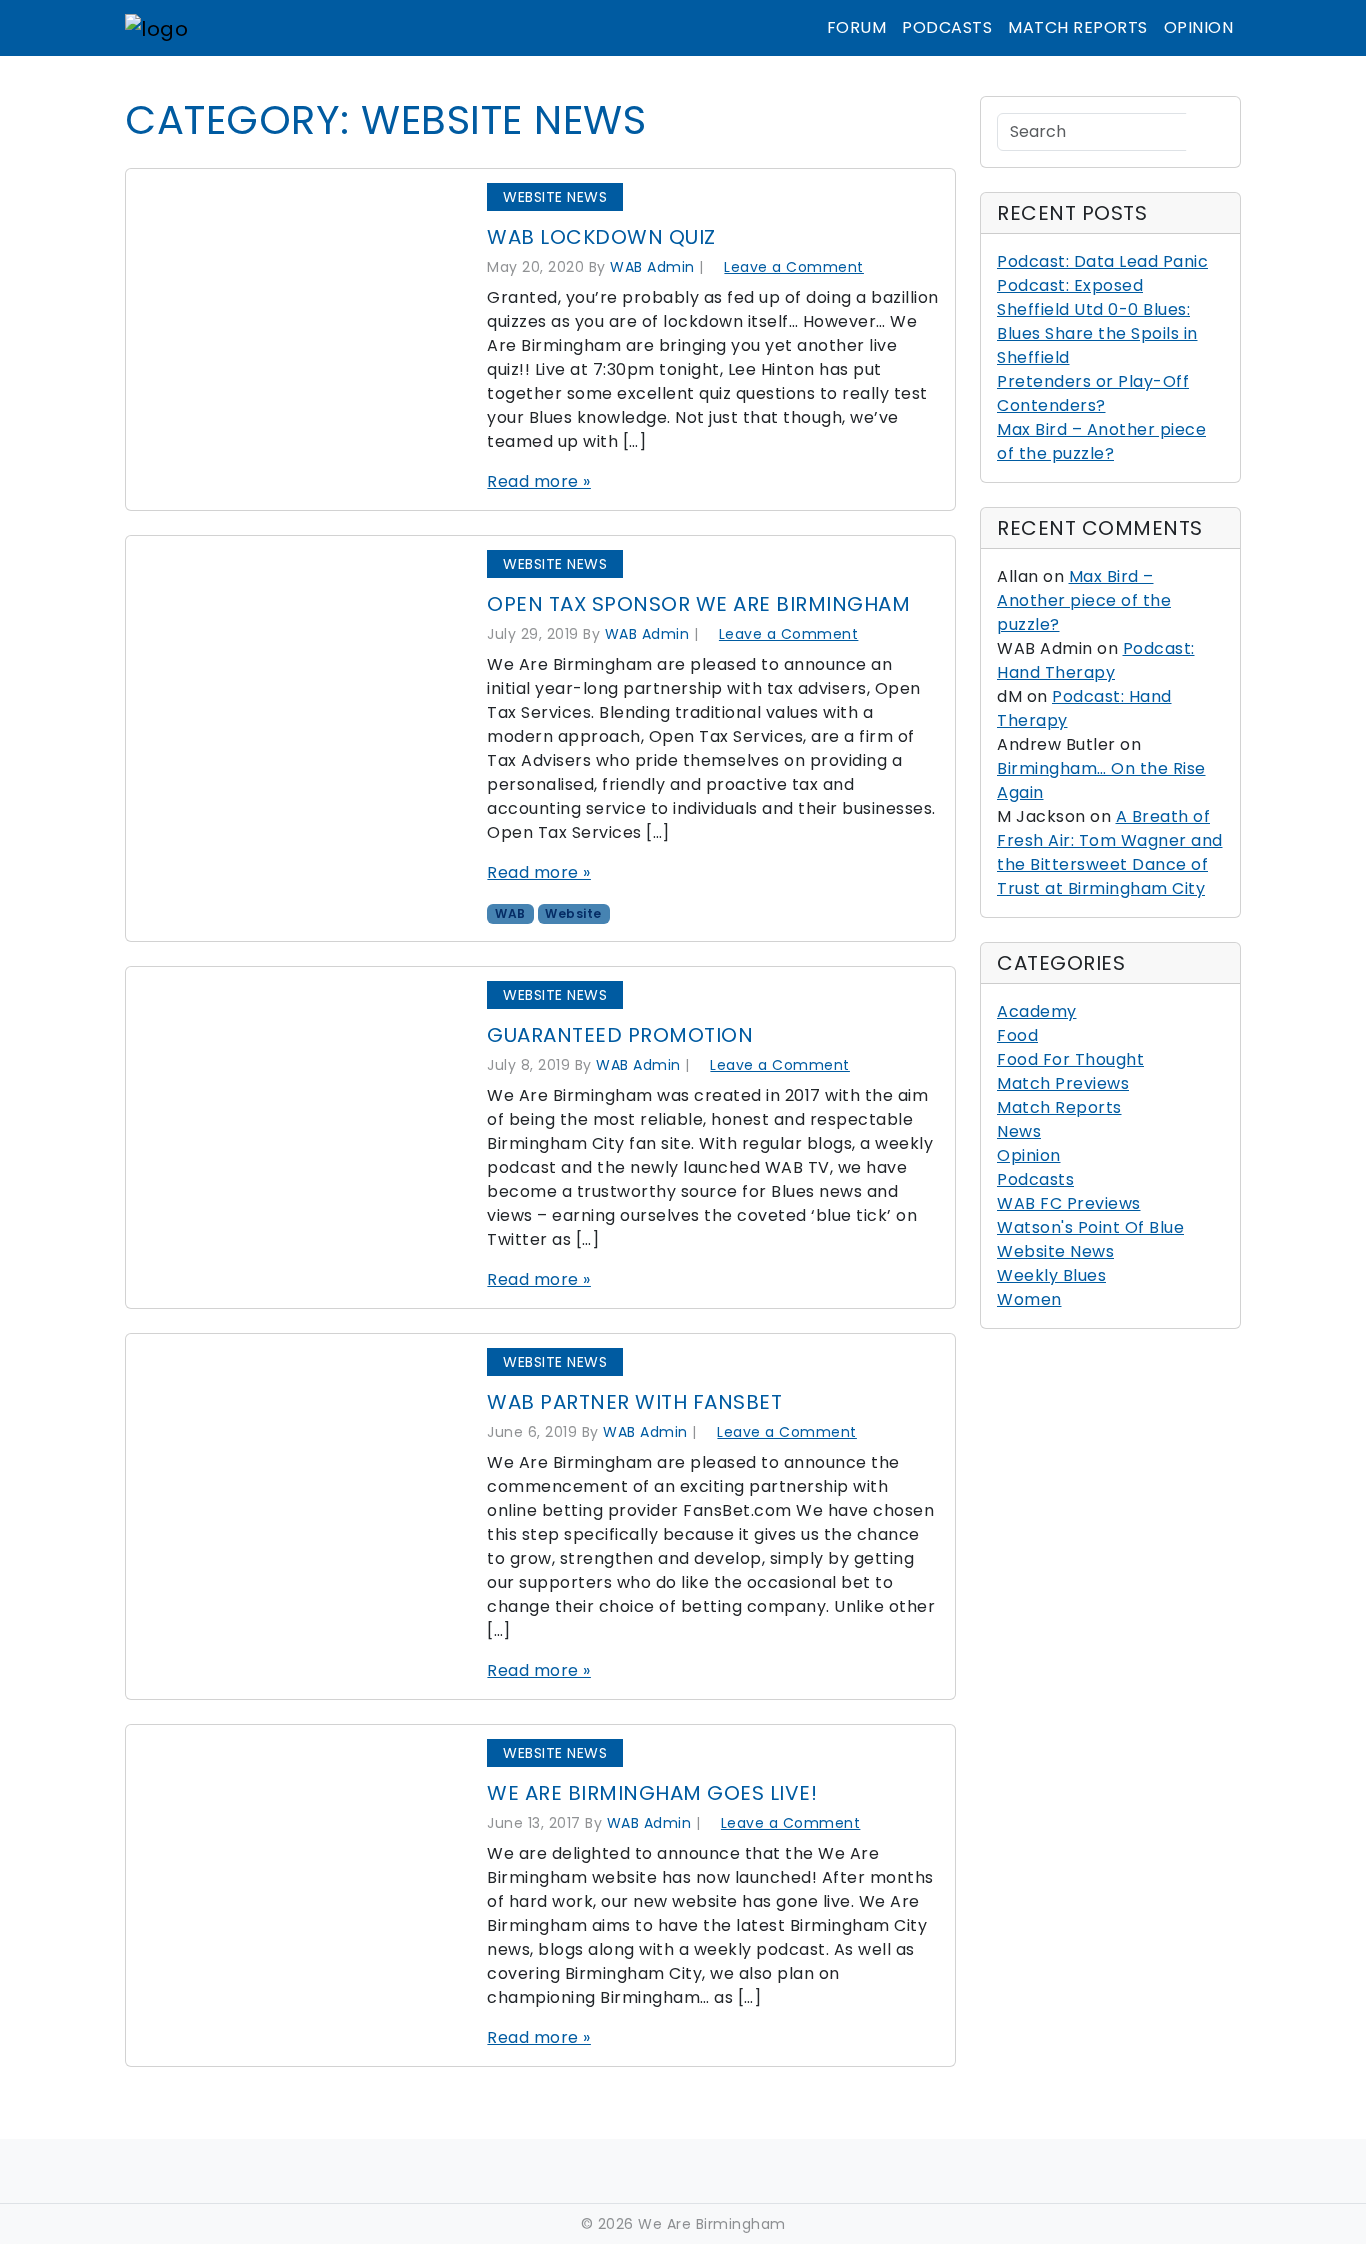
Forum (857, 27)
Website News (555, 197)
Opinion (1199, 27)
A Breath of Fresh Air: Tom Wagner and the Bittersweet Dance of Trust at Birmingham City (1110, 852)
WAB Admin (652, 267)
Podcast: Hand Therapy (1096, 660)
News (1019, 1131)
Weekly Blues (1051, 1275)
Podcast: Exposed (1070, 285)
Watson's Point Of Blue (1090, 1227)
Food (1017, 1035)
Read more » (539, 481)
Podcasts (947, 27)
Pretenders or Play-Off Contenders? (1093, 393)
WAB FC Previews (1069, 1203)
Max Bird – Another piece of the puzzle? (1101, 441)
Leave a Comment (794, 267)
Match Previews (1063, 1083)
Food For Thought (1070, 1059)
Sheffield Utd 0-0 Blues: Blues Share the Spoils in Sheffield (1097, 333)
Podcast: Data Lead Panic (1102, 261)
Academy (1037, 1011)
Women (1029, 1299)
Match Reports (1078, 27)
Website (573, 913)
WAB (510, 913)
